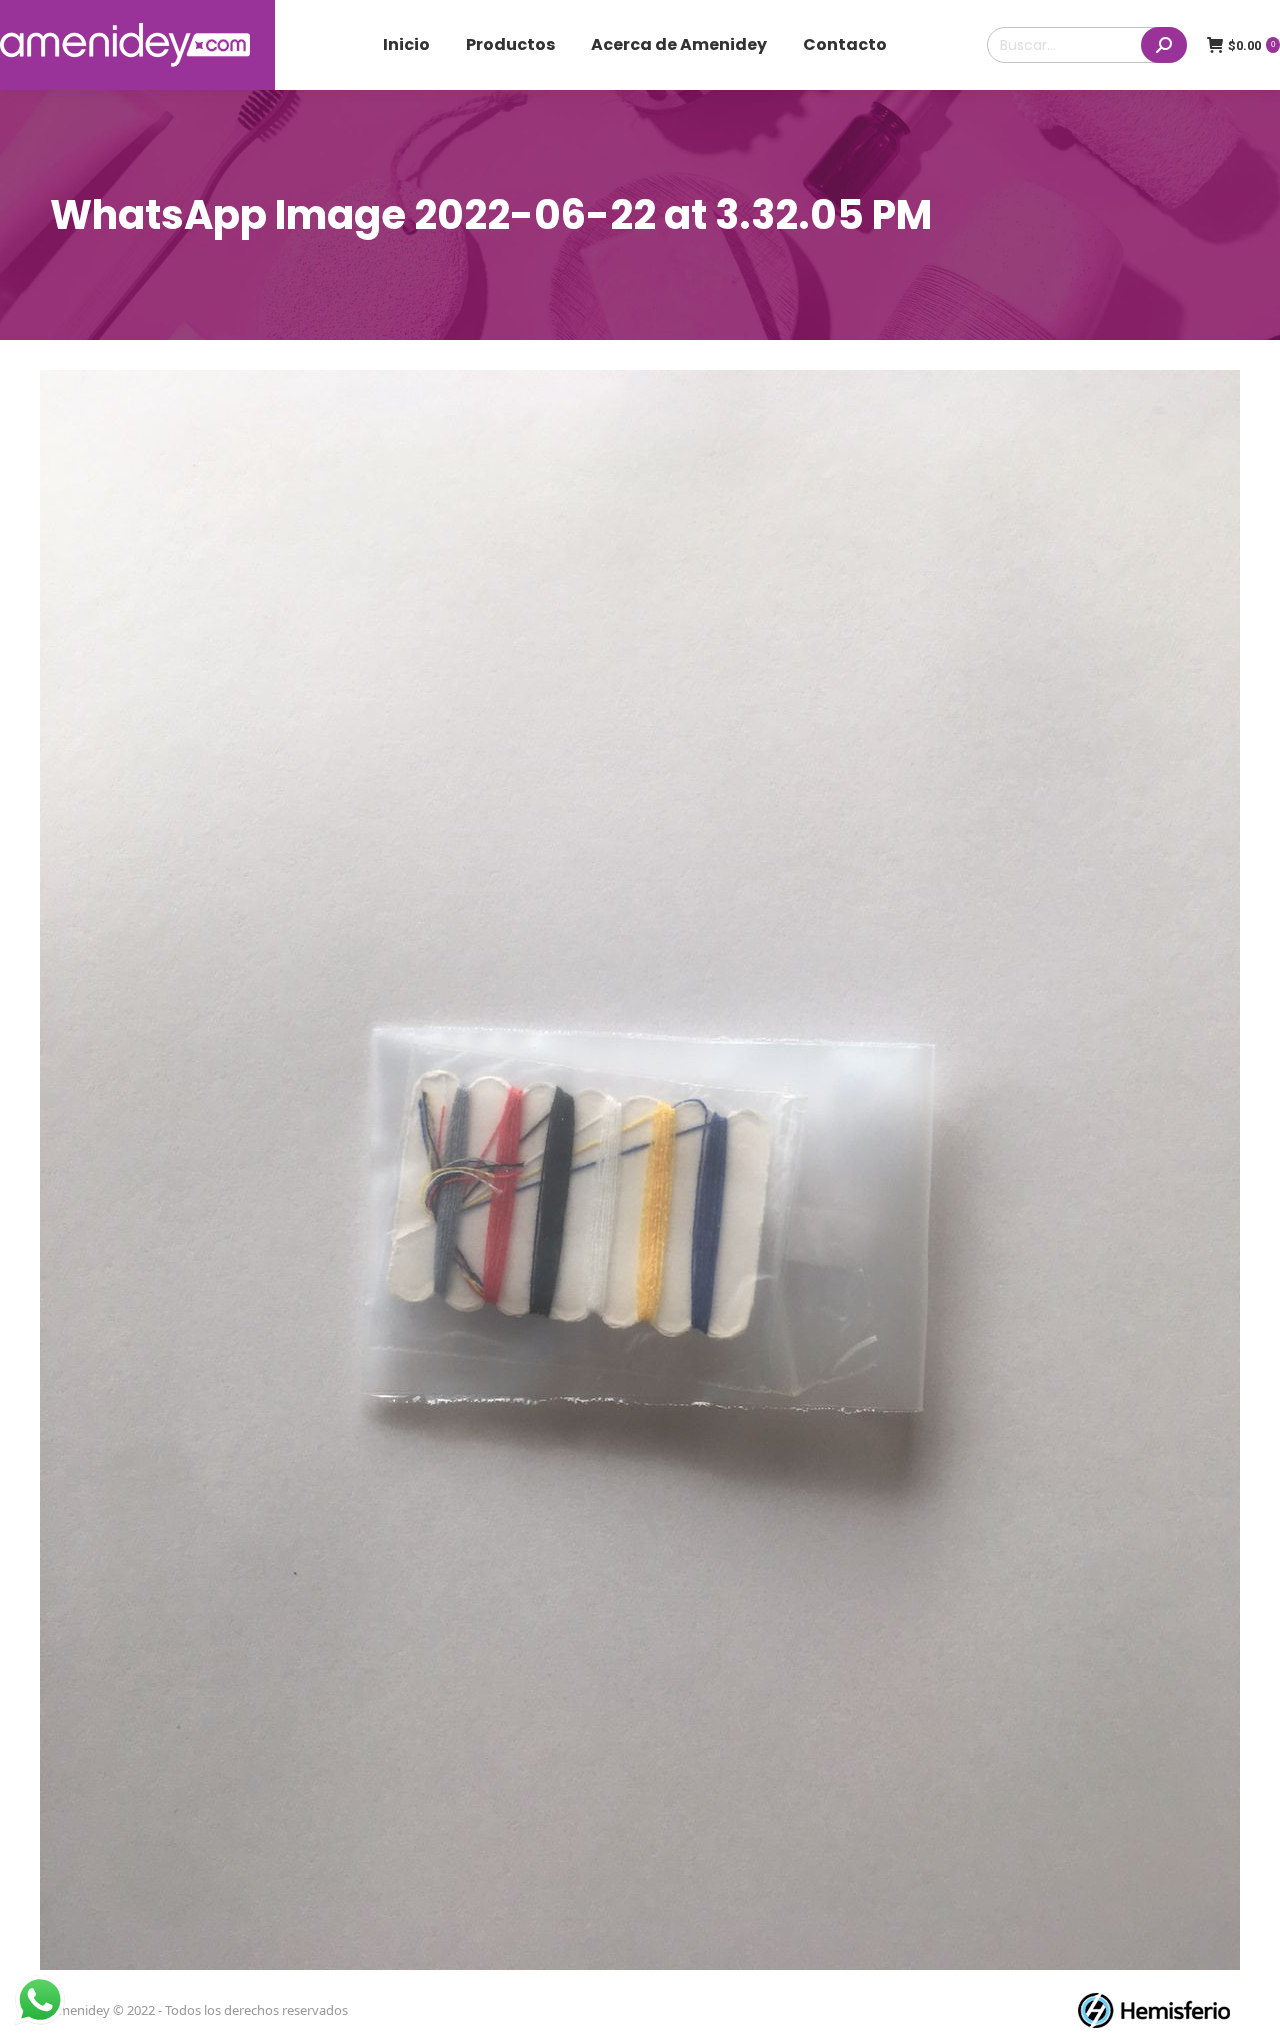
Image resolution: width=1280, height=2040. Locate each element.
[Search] (1164, 45)
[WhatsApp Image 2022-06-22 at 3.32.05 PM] (640, 1170)
